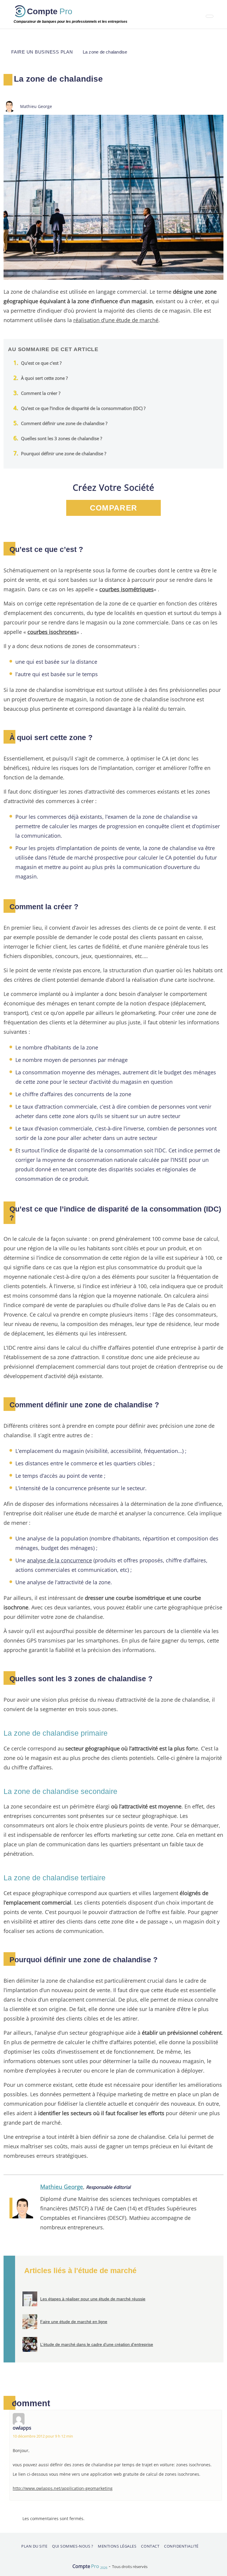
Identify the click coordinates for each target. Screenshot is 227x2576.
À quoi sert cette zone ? (44, 378)
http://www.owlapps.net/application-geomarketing (63, 2488)
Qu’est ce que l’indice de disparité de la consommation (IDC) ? (83, 408)
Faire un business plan (42, 52)
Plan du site (34, 2546)
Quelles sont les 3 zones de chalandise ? (61, 438)
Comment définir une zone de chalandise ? (64, 423)
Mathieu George (62, 2187)
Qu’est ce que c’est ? (41, 363)
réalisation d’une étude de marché (116, 320)
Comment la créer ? (41, 393)
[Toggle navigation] (210, 16)
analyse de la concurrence (59, 1560)
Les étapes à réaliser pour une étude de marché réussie (93, 2299)
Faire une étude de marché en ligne (74, 2322)
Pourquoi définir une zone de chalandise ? (64, 453)
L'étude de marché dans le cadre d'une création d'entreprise (97, 2344)
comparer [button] (113, 508)
